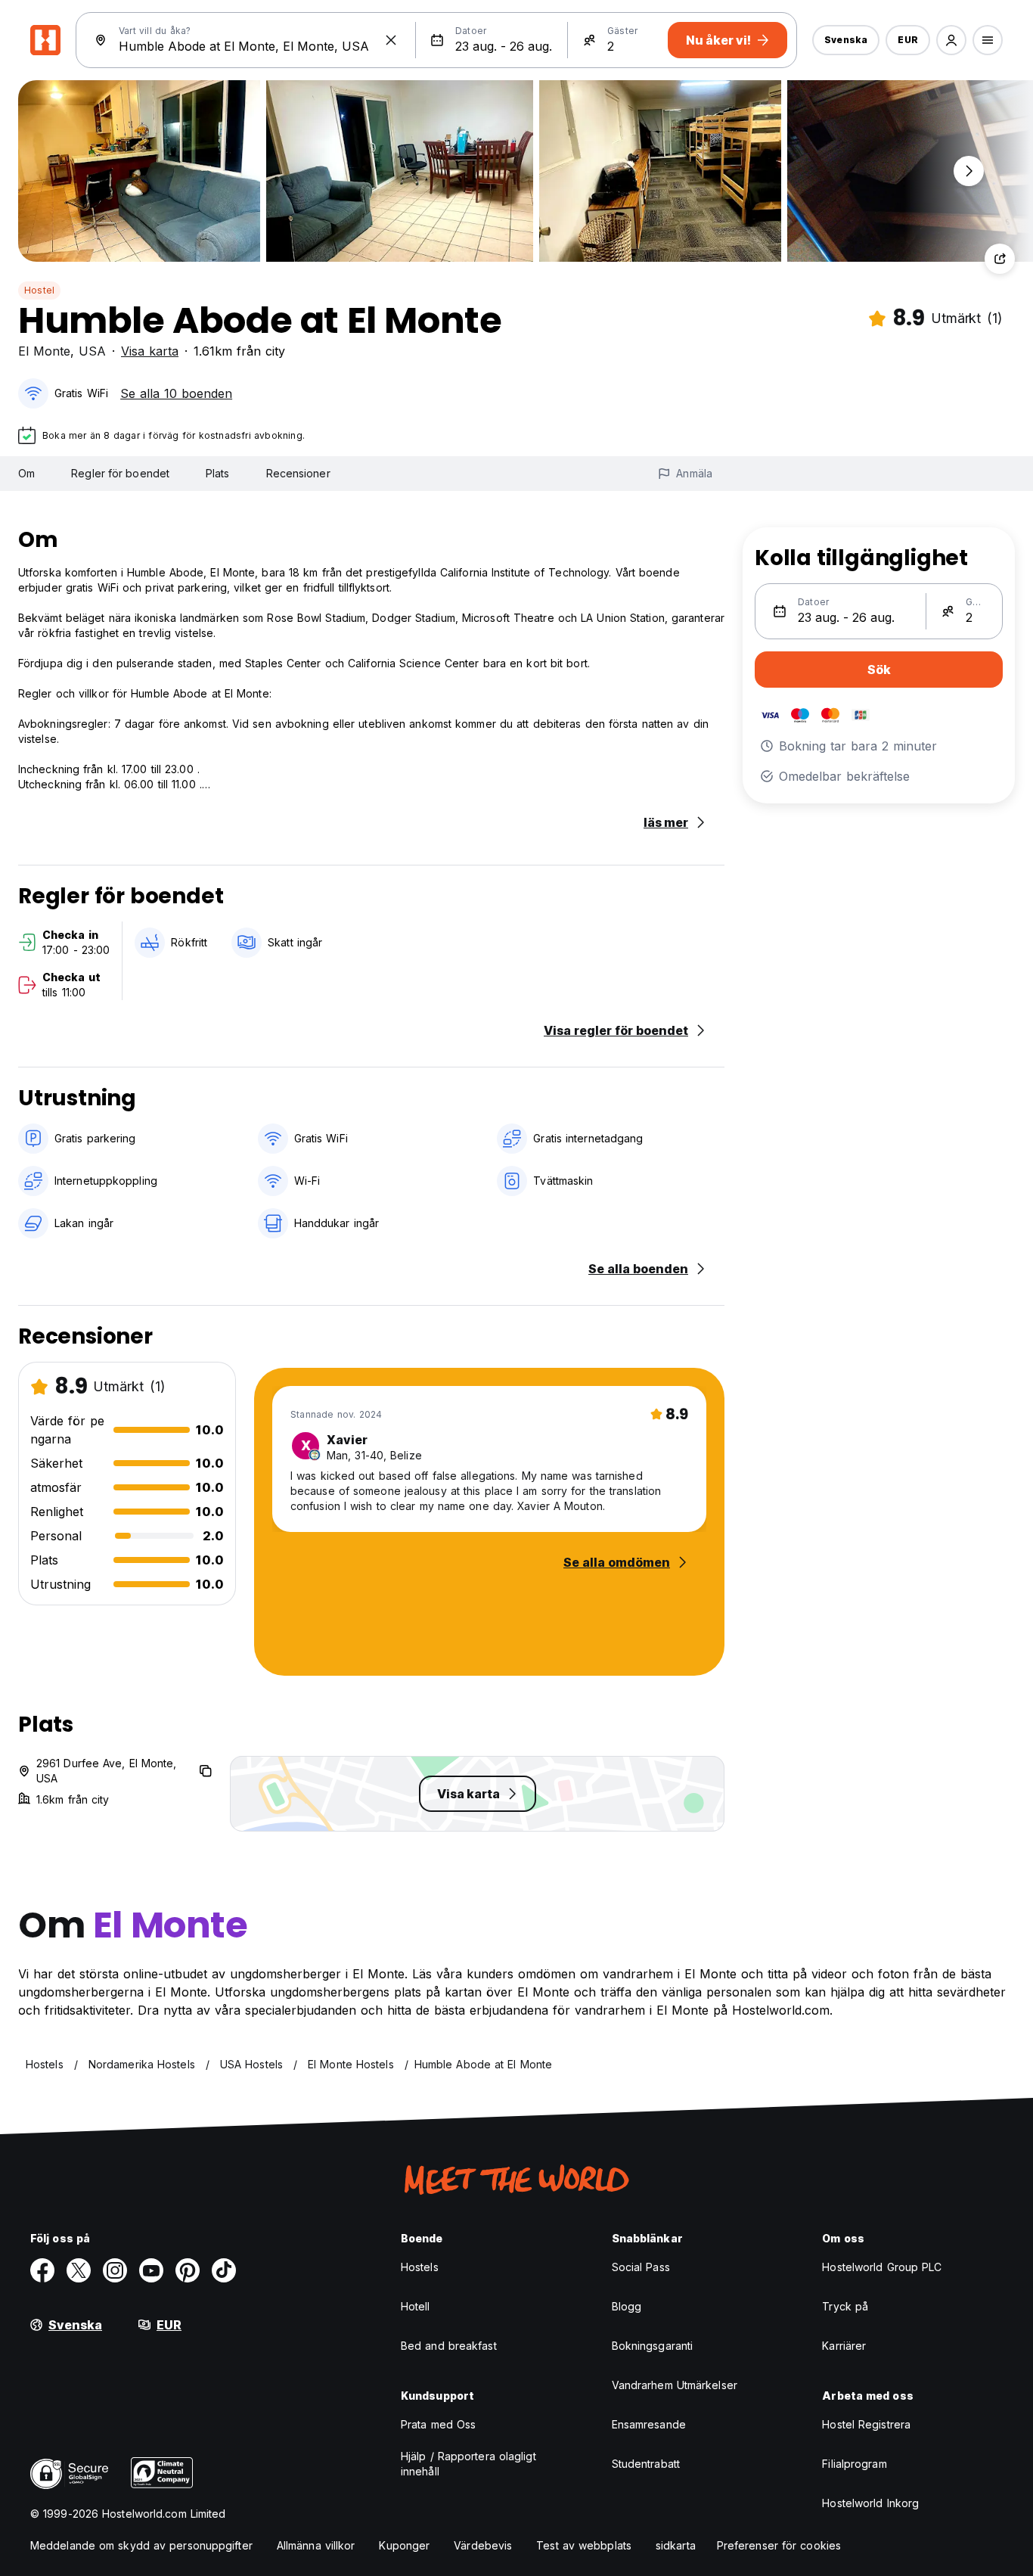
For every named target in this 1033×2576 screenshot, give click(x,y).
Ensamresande (649, 2424)
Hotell (416, 2306)
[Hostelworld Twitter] (79, 2270)
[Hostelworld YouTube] (151, 2270)
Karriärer (844, 2346)
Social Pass (641, 2267)
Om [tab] (26, 473)
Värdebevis (483, 2545)
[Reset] (391, 40)
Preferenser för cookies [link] (779, 2545)
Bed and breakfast (449, 2346)
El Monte (44, 351)
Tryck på (845, 2306)
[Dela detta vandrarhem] (1000, 259)
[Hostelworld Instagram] (115, 2270)
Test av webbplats (584, 2545)
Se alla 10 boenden (176, 393)
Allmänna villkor (316, 2545)
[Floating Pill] (969, 171)
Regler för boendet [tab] (120, 473)
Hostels (420, 2267)
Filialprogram (854, 2464)
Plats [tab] (218, 473)
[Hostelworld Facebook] (42, 2270)
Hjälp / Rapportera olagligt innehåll (468, 2464)
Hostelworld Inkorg (870, 2503)
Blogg (627, 2306)
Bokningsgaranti (653, 2346)
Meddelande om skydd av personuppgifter (141, 2545)
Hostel (39, 290)
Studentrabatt (646, 2464)
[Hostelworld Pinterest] (188, 2270)
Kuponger (404, 2545)
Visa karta (150, 351)
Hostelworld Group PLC (882, 2267)
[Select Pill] (951, 40)
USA (92, 351)
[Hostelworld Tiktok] (224, 2270)
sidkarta (676, 2545)
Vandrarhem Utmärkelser (675, 2385)
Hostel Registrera (866, 2424)
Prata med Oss (438, 2424)
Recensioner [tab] (298, 473)
